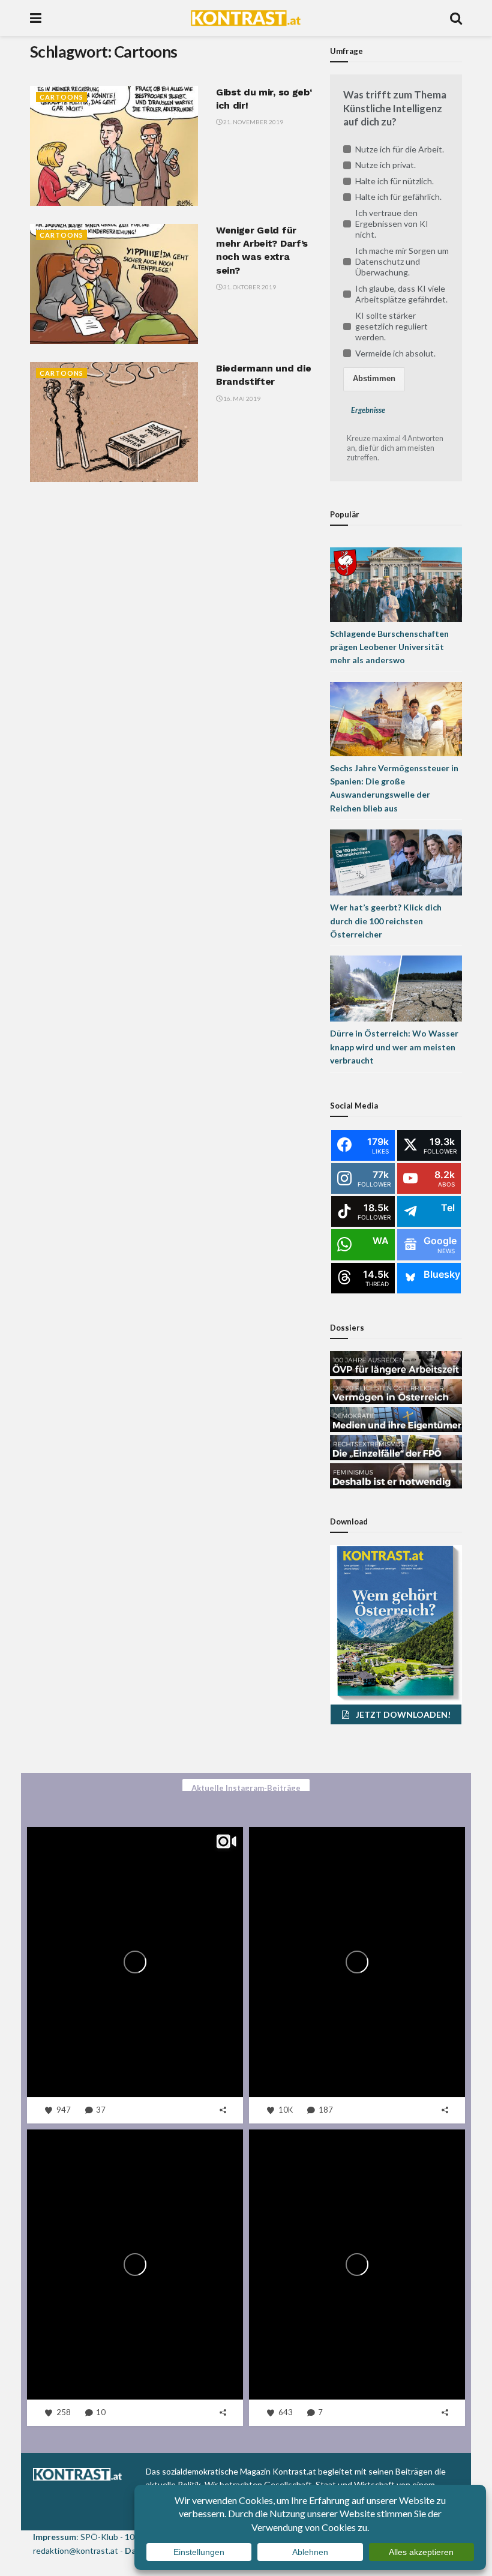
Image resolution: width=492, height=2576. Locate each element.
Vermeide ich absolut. (395, 353)
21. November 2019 (253, 122)
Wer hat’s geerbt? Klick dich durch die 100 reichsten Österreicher (386, 921)
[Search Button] (456, 18)
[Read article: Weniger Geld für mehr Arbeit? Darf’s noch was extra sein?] (114, 284)
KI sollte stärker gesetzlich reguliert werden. (391, 326)
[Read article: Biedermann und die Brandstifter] (114, 422)
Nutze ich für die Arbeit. (400, 149)
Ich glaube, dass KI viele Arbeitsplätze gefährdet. (401, 294)
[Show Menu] (36, 18)
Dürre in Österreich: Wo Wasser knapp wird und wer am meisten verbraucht (394, 1047)
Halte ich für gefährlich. (398, 197)
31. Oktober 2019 (249, 287)
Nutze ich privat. (385, 165)
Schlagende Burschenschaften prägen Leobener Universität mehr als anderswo (389, 647)
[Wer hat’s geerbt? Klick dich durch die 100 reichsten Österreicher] (396, 862)
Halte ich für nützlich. (394, 181)
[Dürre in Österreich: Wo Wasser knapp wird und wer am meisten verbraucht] (396, 988)
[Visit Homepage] (246, 18)
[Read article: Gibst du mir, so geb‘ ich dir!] (114, 146)
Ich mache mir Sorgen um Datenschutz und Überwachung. (402, 261)
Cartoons (61, 97)
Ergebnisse (368, 410)
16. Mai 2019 (241, 399)
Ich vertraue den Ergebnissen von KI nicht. (392, 224)
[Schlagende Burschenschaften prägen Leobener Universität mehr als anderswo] (396, 583)
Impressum (55, 2537)
